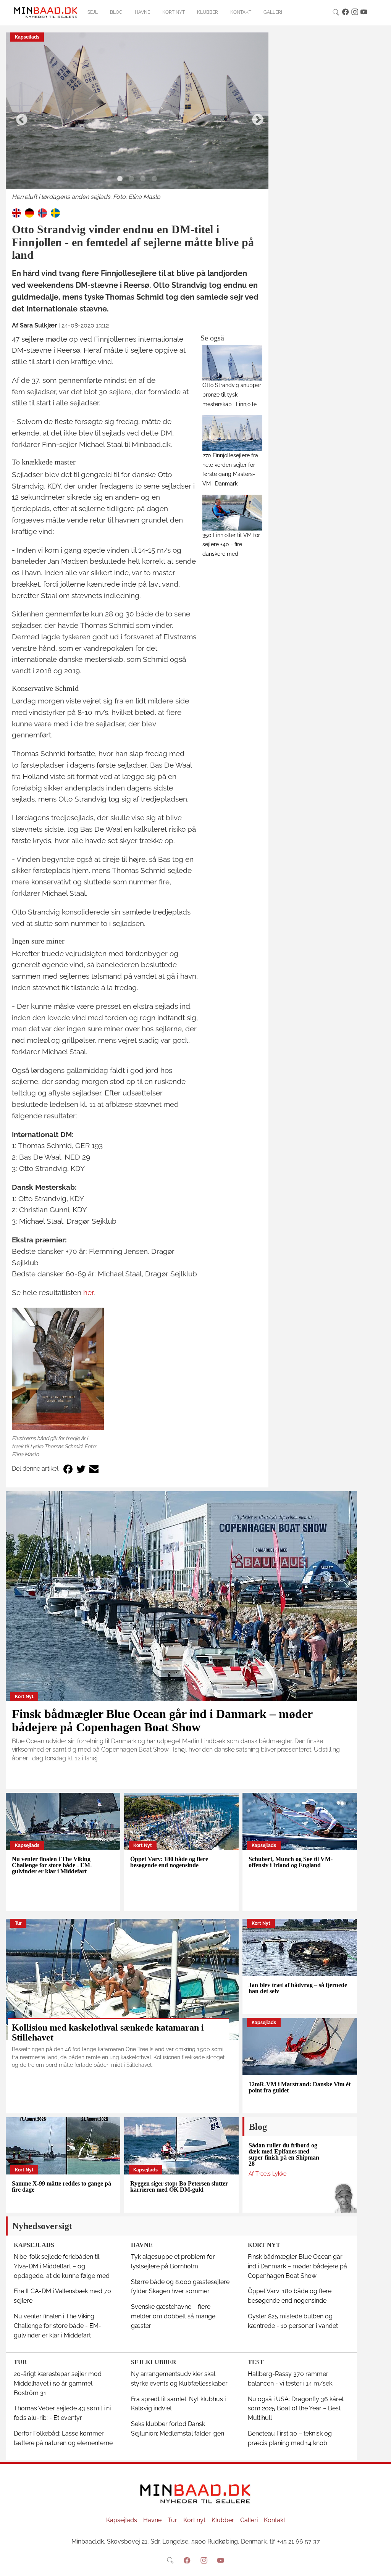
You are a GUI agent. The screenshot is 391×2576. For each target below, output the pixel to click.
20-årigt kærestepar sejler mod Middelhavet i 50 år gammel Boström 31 (58, 2383)
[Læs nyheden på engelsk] (16, 212)
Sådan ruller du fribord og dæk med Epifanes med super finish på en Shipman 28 (284, 2154)
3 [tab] (143, 179)
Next (255, 117)
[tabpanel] (137, 117)
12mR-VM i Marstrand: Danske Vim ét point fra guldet (300, 2087)
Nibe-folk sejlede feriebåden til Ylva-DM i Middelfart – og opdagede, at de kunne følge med (62, 2266)
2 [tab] (131, 179)
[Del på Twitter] (81, 1469)
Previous (19, 117)
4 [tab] (154, 179)
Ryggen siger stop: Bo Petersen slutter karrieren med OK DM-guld (179, 2186)
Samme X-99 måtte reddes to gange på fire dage (61, 2186)
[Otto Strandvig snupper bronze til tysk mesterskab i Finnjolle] (232, 363)
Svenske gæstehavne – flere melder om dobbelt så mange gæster (173, 2316)
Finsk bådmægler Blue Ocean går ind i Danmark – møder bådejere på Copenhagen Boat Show (162, 1720)
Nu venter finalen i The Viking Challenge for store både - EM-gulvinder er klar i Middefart (52, 1865)
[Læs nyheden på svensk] (55, 212)
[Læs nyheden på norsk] (42, 212)
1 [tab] (120, 179)
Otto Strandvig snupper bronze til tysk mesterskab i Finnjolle (232, 394)
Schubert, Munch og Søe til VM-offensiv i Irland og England (291, 1862)
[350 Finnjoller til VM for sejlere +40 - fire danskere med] (232, 512)
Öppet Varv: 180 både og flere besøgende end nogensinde (169, 1862)
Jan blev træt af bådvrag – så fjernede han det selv (298, 1988)
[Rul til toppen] (380, 2565)
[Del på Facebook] (68, 1469)
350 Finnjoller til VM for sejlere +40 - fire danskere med (231, 544)
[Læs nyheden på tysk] (29, 212)
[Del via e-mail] (94, 1469)
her (88, 1292)
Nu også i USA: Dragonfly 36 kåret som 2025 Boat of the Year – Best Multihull (296, 2409)
